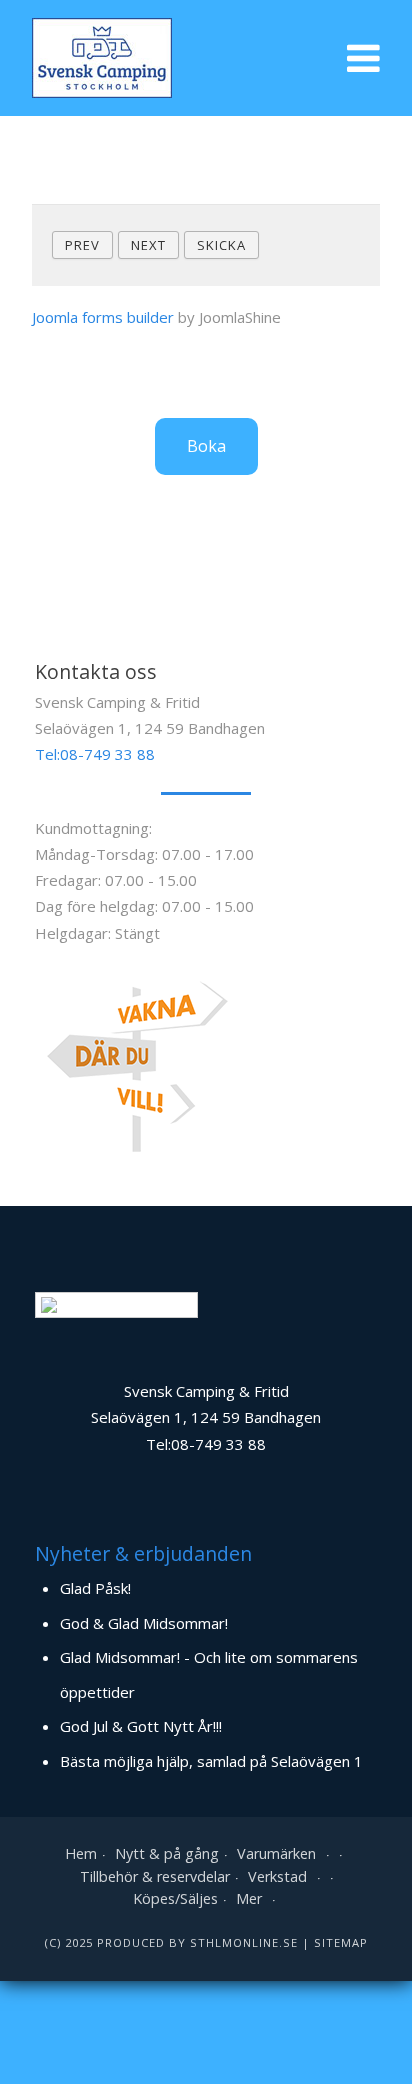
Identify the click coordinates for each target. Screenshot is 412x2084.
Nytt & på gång (167, 1853)
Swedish (132, 1304)
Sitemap (341, 1942)
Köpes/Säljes (175, 1898)
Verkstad (277, 1876)
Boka (206, 446)
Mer (249, 1898)
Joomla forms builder (103, 317)
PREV (82, 245)
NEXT (148, 245)
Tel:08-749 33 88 (95, 754)
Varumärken (276, 1853)
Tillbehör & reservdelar (155, 1876)
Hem (81, 1853)
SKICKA (221, 245)
